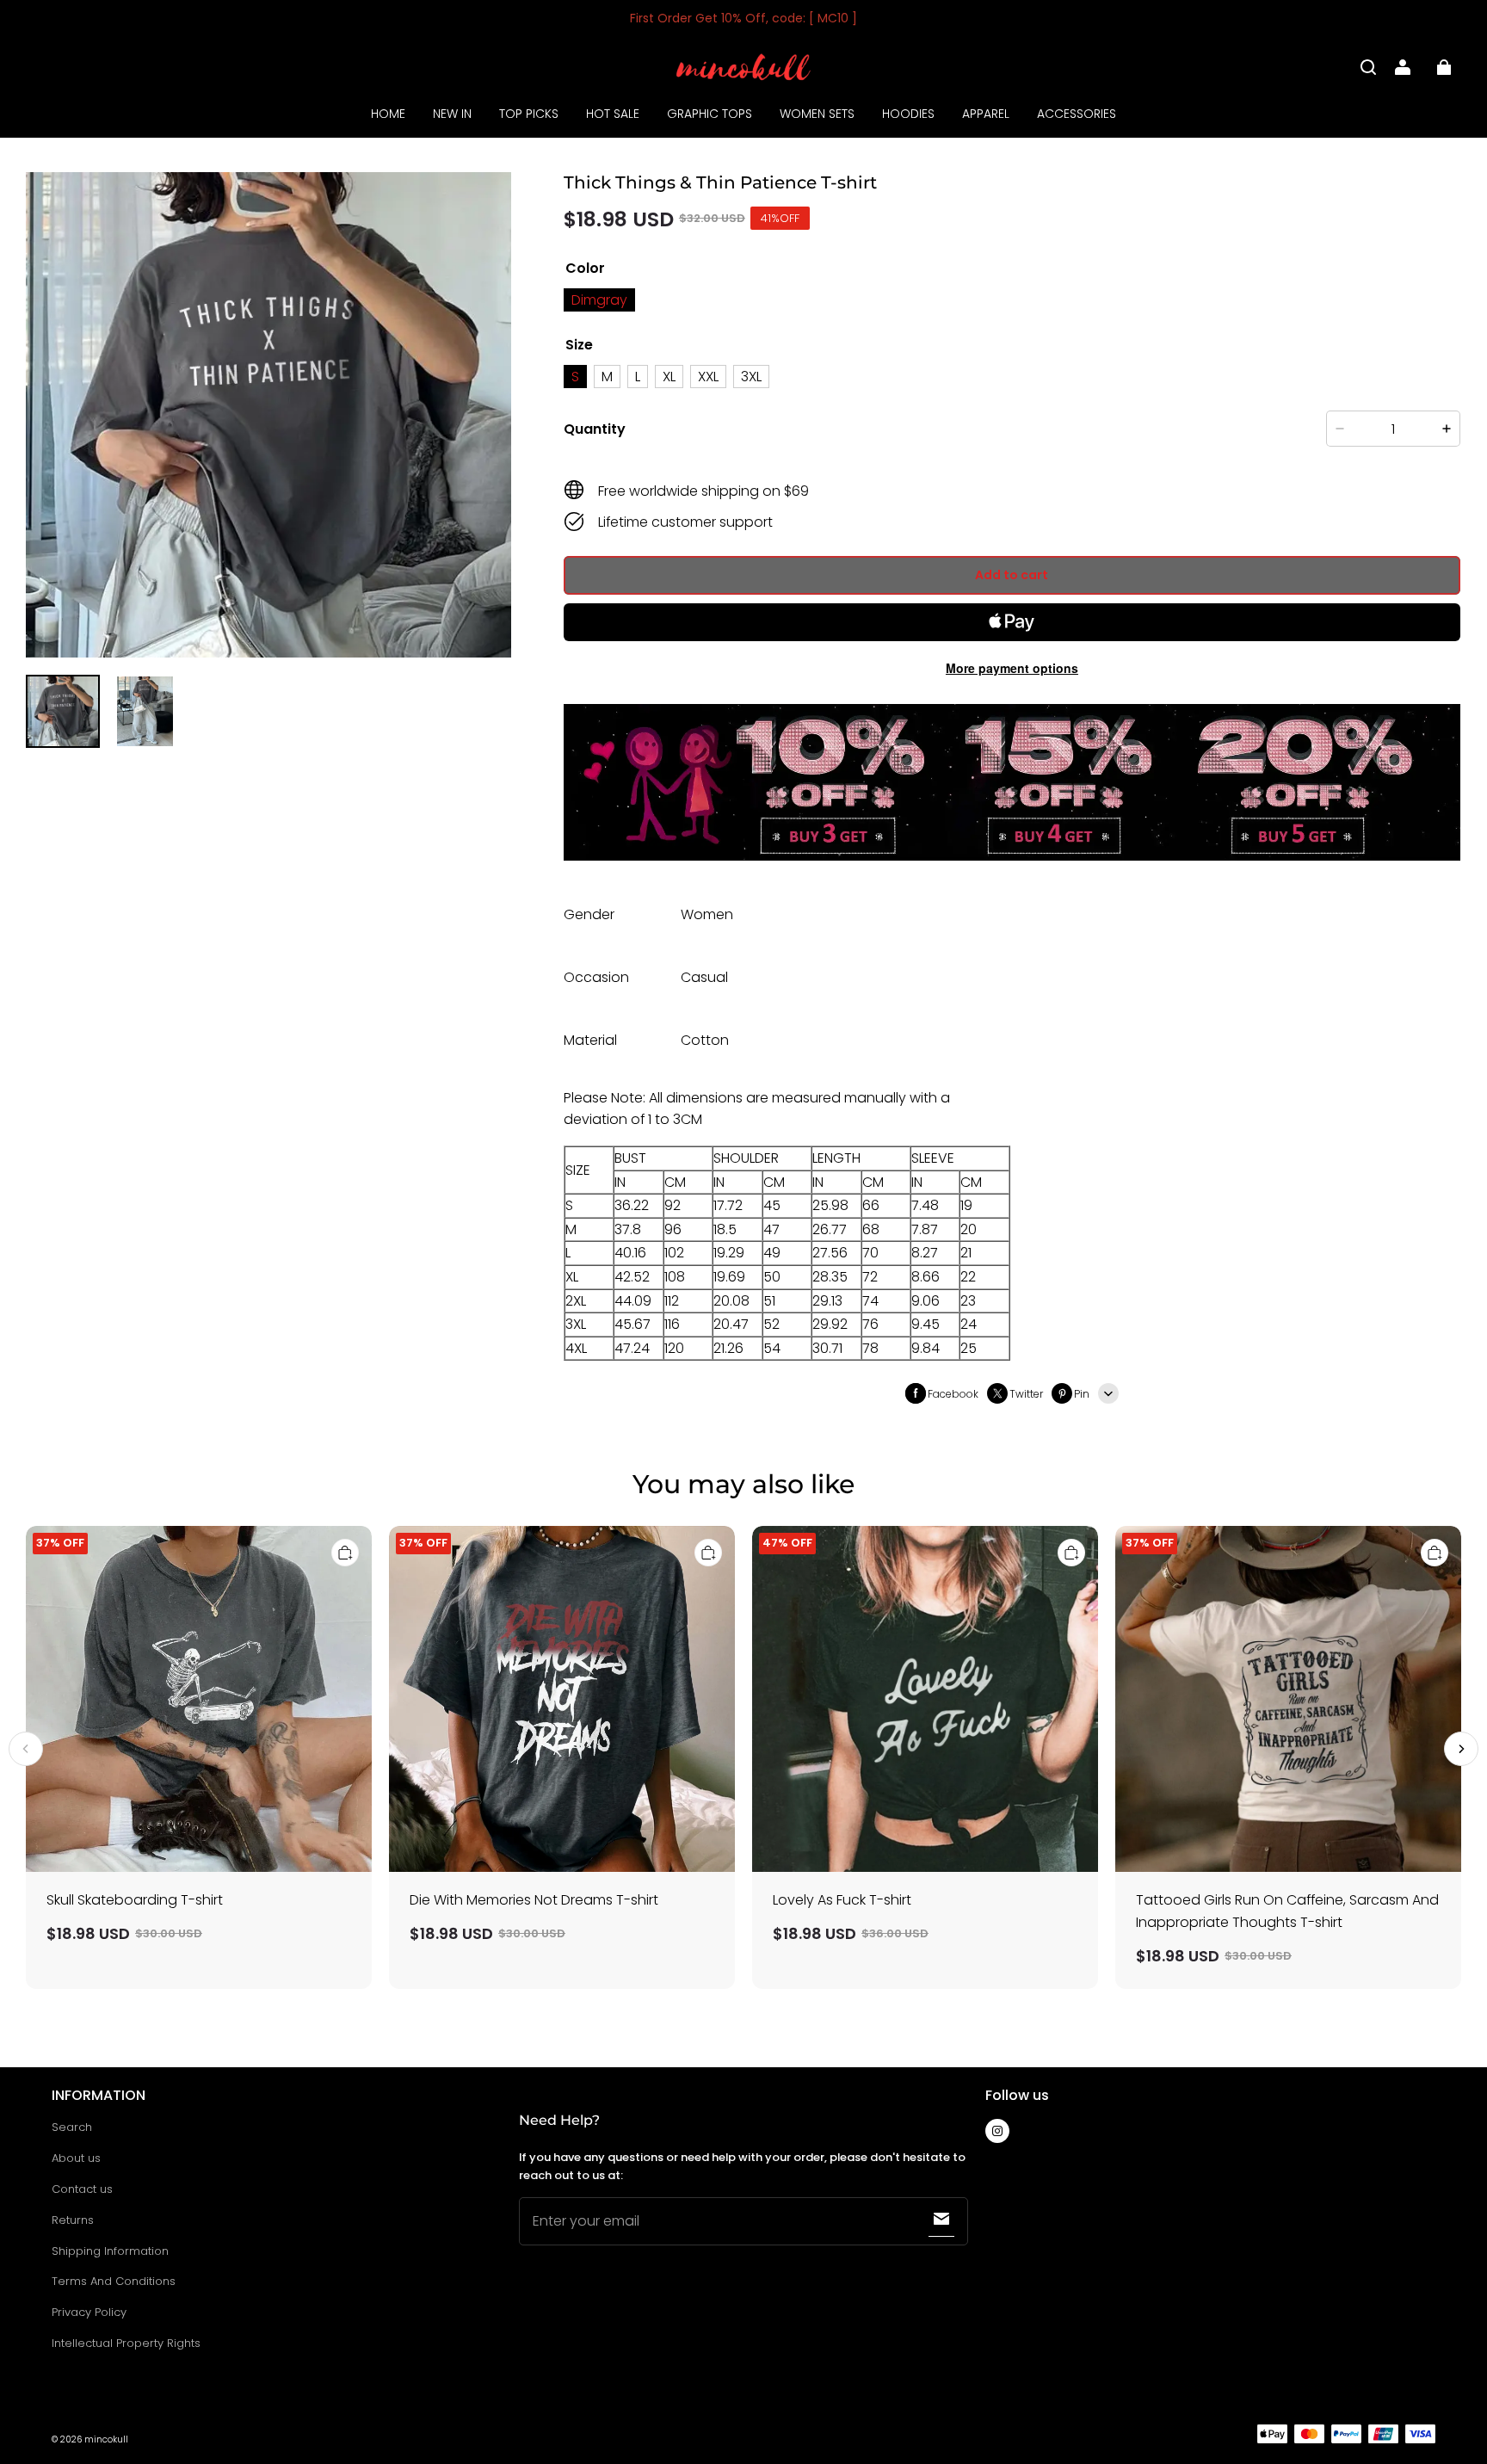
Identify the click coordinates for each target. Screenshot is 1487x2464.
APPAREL (986, 114)
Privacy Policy (89, 2312)
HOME (388, 114)
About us (76, 2158)
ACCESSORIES (1077, 114)
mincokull (106, 2439)
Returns (73, 2220)
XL (669, 377)
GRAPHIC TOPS (710, 114)
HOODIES (908, 114)
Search (72, 2127)
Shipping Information (110, 2251)
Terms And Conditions (114, 2281)
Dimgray (599, 300)
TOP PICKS (529, 114)
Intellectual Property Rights (126, 2343)
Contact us (82, 2189)
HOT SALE (613, 114)
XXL (708, 377)
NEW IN (452, 114)
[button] (1368, 67)
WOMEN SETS (817, 114)
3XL (751, 377)
